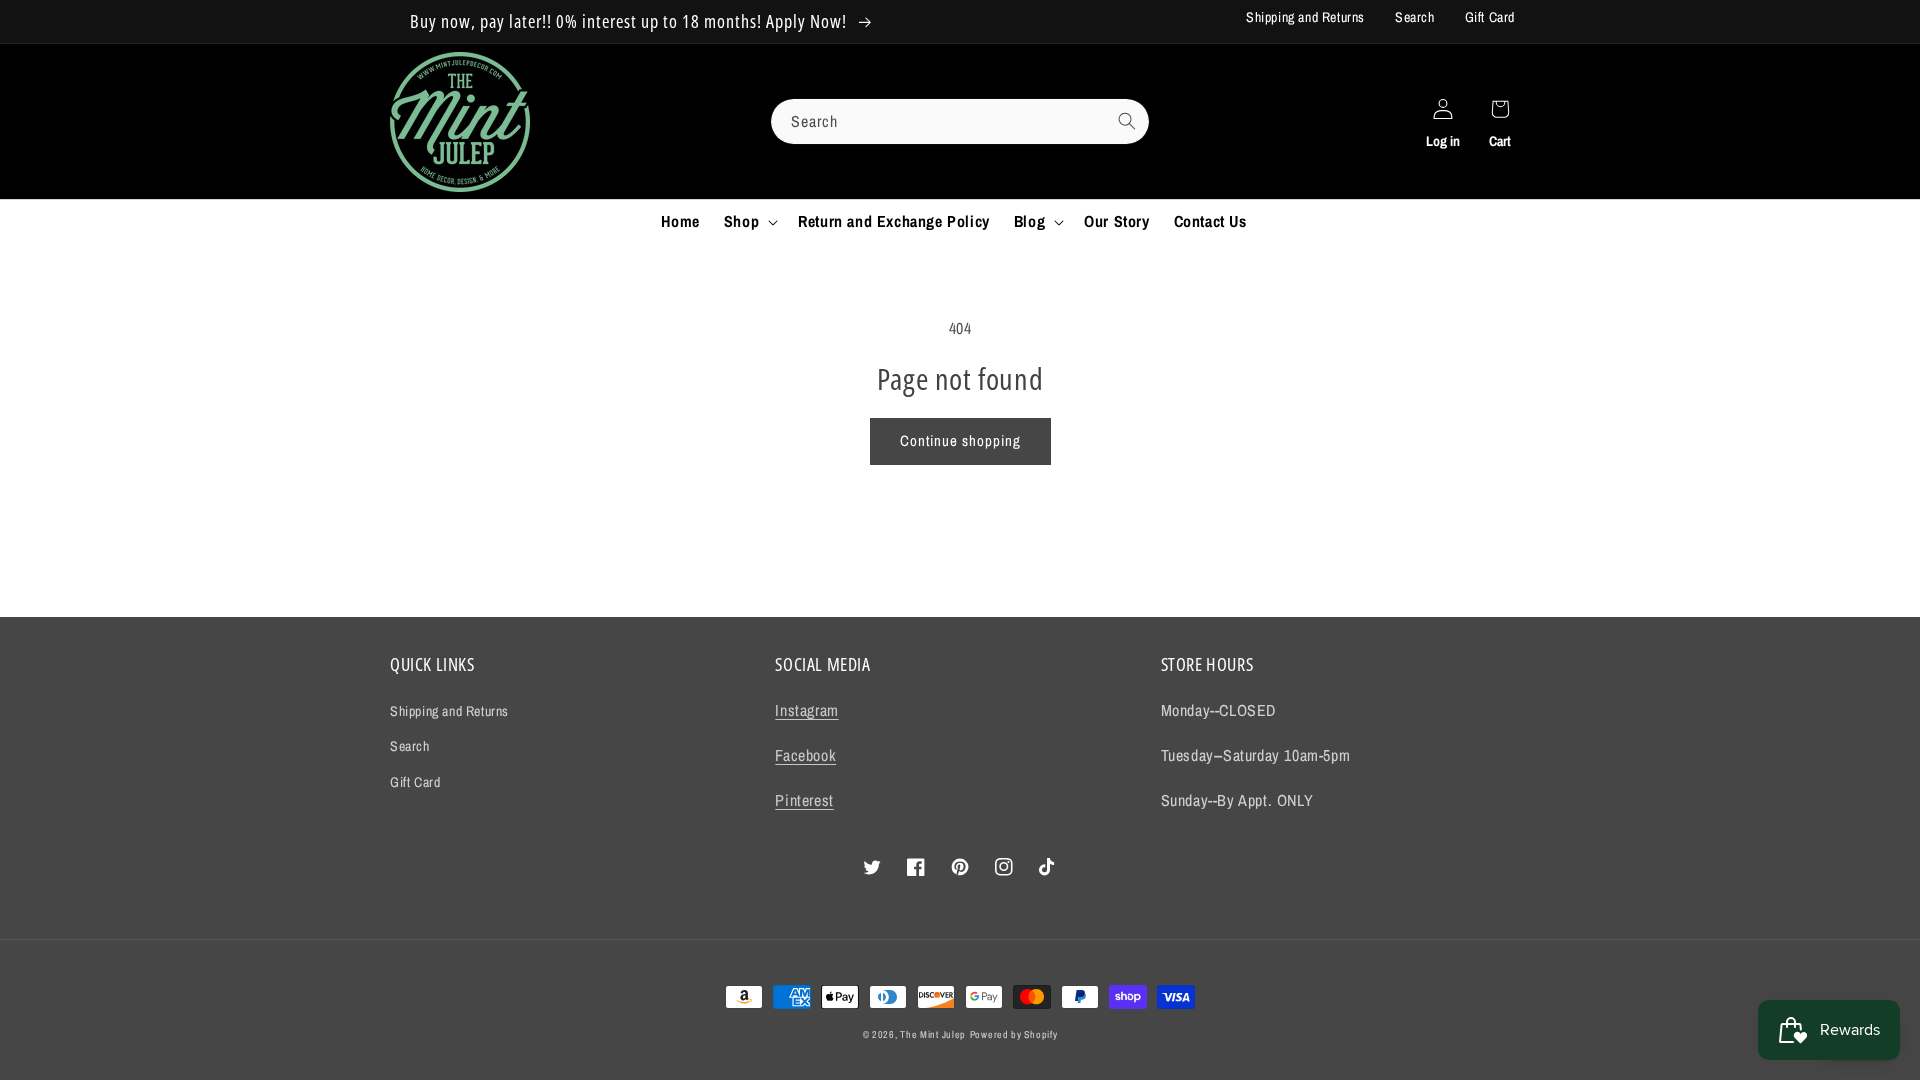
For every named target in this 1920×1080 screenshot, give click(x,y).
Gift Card (1490, 17)
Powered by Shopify (1014, 1034)
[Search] (1127, 121)
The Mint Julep (933, 1034)
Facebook (805, 755)
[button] (749, 221)
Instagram (806, 710)
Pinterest (804, 800)
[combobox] (960, 121)
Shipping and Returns (1305, 17)
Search (1415, 17)
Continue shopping (960, 440)
